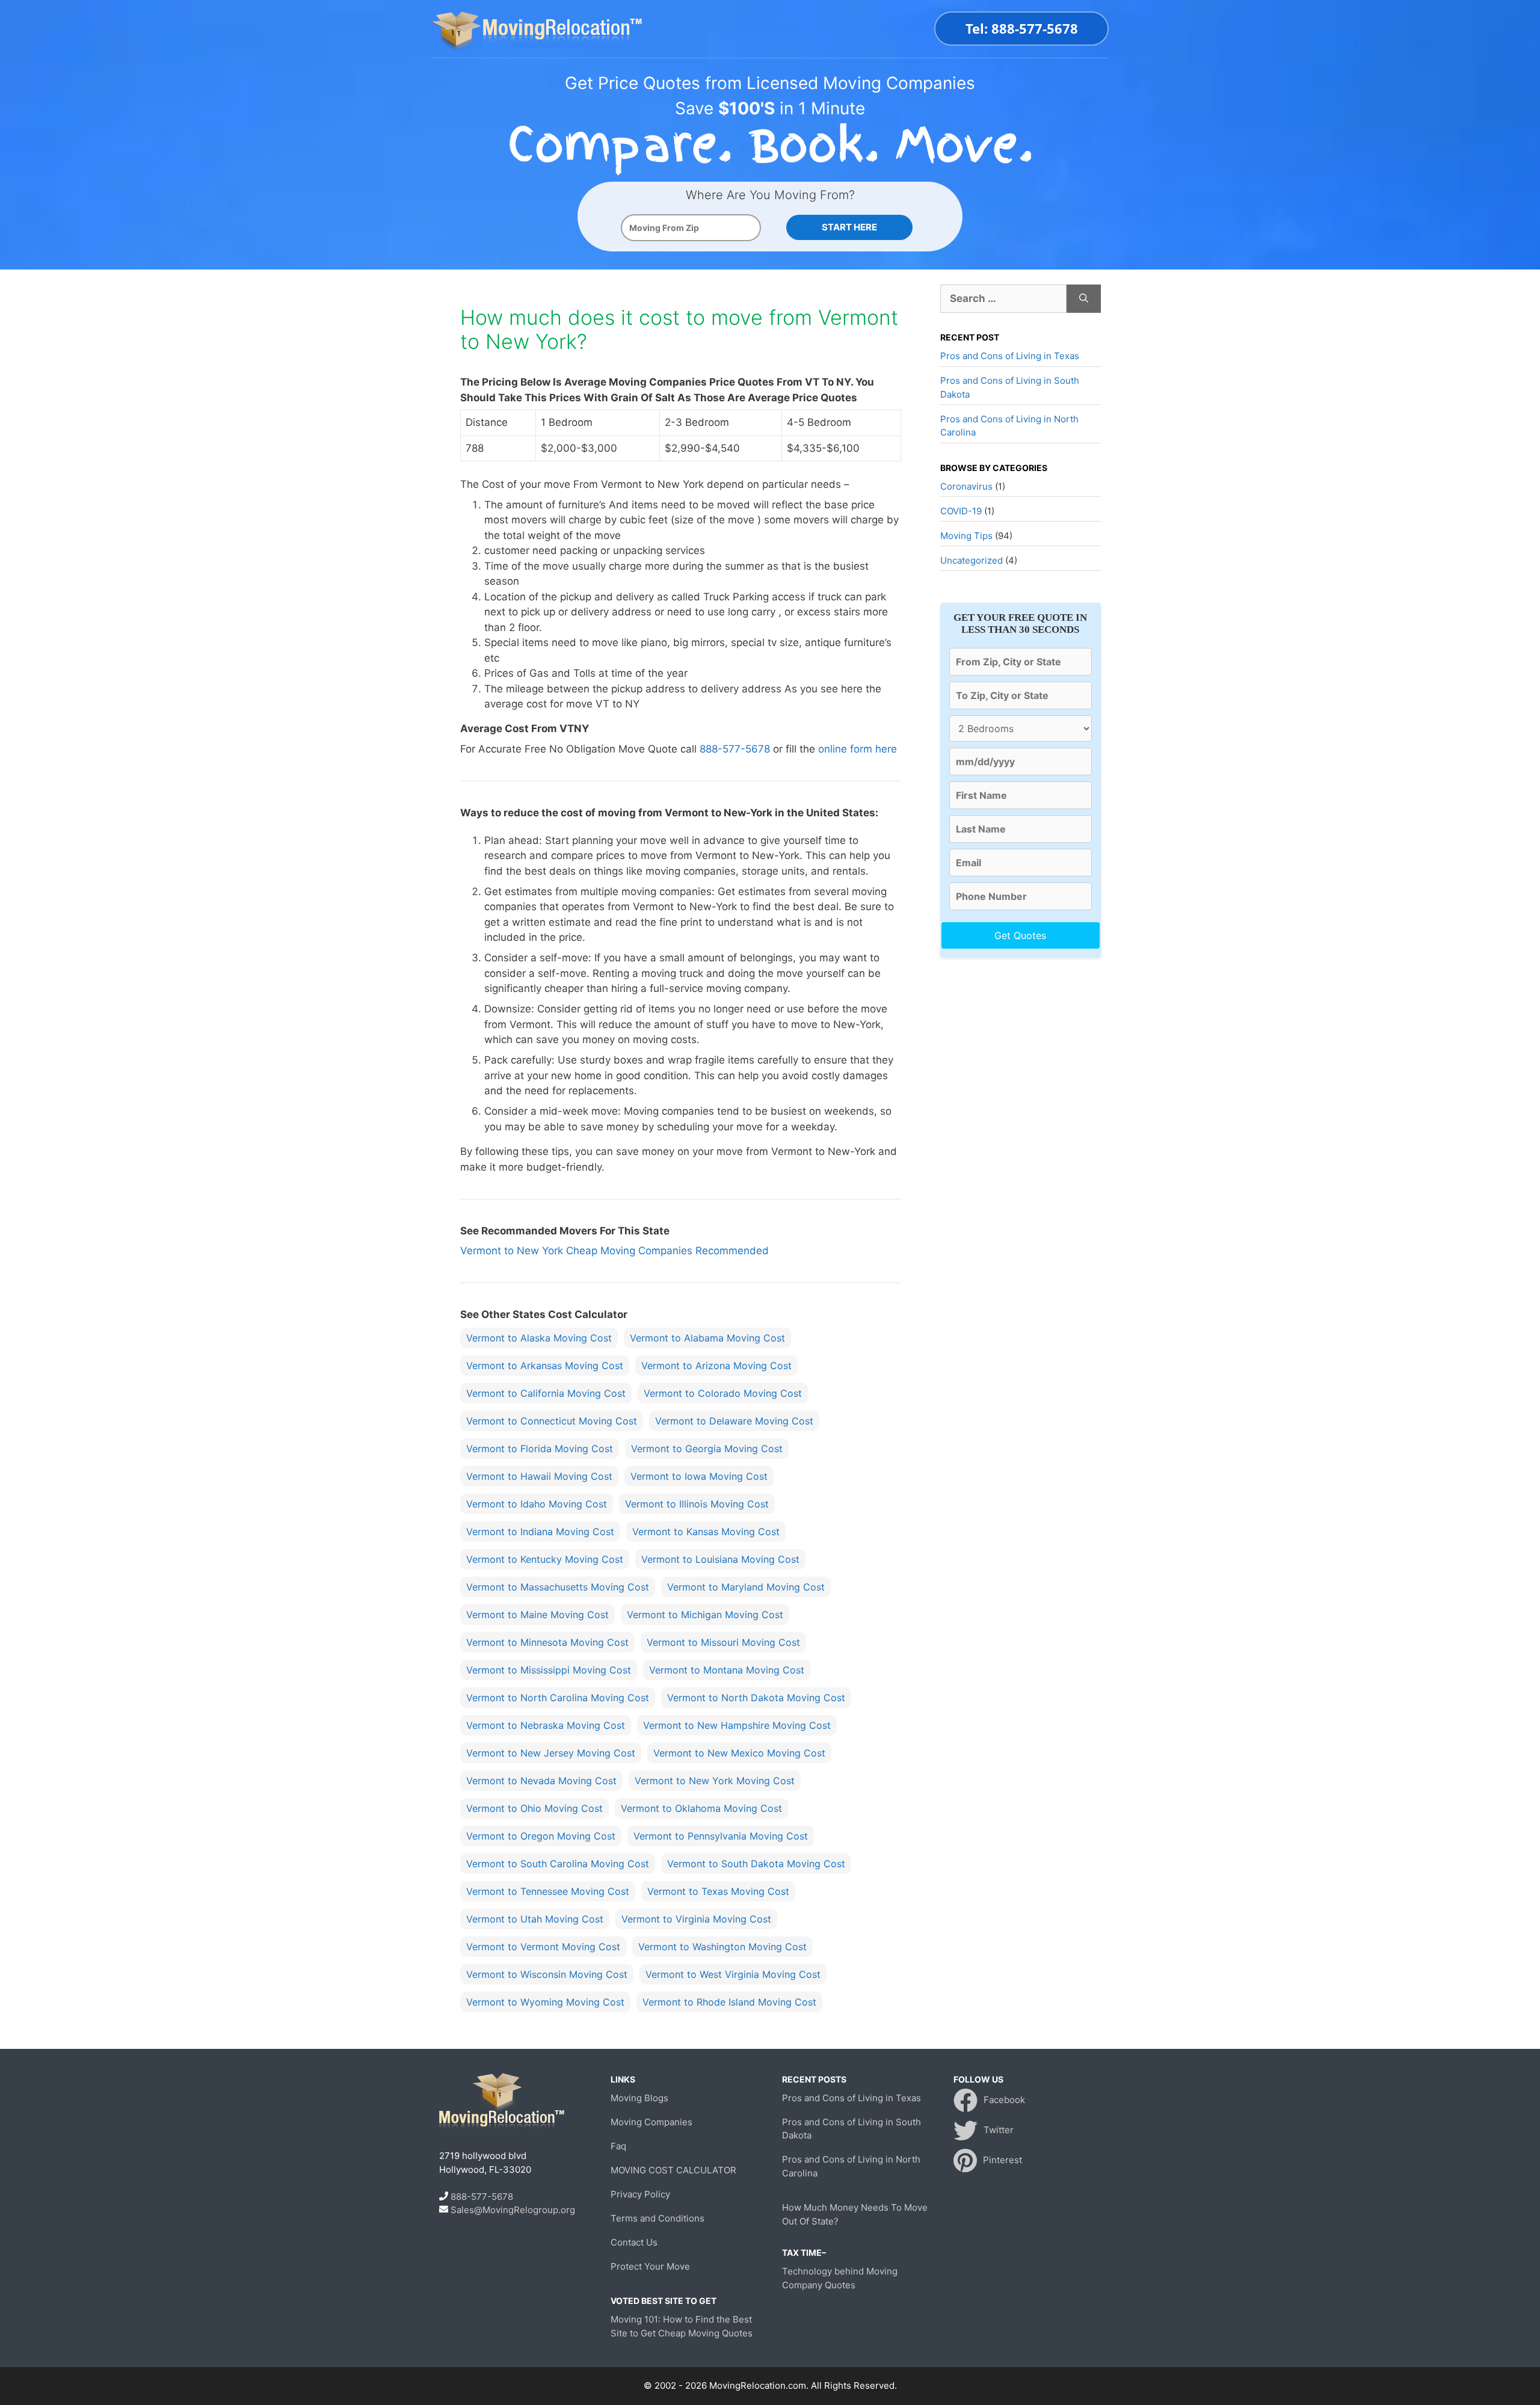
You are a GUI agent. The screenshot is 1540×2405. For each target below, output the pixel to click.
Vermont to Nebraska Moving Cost (546, 1725)
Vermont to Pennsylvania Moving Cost (721, 1836)
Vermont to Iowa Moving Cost (699, 1476)
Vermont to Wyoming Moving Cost (545, 2002)
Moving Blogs (639, 2098)
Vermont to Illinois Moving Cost (697, 1504)
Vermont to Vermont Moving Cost (543, 1947)
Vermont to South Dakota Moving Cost (756, 1864)
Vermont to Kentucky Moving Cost (545, 1559)
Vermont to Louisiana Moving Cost (720, 1559)
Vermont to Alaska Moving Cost (539, 1338)
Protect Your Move (650, 2266)
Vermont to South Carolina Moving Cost (558, 1864)
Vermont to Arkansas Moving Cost (545, 1366)
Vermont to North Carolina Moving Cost (558, 1698)
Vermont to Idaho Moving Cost (537, 1504)
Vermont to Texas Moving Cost (718, 1891)
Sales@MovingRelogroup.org (513, 2210)
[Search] (1084, 299)
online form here (858, 749)
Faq (618, 2146)
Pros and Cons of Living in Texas (1010, 356)
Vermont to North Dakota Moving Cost (756, 1698)
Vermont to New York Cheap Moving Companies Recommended (614, 1251)
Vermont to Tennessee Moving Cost (548, 1891)
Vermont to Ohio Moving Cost (534, 1808)
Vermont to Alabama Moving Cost (707, 1338)
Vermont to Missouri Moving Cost (723, 1642)
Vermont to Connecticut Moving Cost (552, 1421)
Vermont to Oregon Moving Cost (541, 1836)
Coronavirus (966, 486)
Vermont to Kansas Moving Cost (706, 1532)
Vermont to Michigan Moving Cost (705, 1615)
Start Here (849, 227)
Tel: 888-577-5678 (1022, 28)
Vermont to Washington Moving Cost (722, 1947)
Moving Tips (966, 536)
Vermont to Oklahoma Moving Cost (701, 1808)
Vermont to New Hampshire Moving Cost (737, 1725)
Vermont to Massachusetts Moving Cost (558, 1587)
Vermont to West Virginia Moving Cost (733, 1974)
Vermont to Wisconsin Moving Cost (547, 1974)
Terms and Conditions (658, 2218)
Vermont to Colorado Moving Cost (723, 1393)
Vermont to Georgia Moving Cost (707, 1449)
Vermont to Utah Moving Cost (535, 1919)
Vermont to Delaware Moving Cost (734, 1421)
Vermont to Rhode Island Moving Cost (729, 2002)
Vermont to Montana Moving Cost (727, 1670)
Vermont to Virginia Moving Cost (696, 1919)
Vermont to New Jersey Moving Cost (551, 1753)
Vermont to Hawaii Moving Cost (539, 1476)
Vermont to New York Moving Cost (715, 1781)
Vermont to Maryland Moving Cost (746, 1587)
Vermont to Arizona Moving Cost (716, 1366)
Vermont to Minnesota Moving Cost (547, 1642)
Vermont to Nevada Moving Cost (541, 1781)
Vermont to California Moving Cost (546, 1393)
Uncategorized (972, 560)
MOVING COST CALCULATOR (673, 2170)
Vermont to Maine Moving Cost (537, 1615)
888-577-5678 (735, 749)
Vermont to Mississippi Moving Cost (549, 1670)
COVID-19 (961, 511)
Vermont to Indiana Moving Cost (540, 1532)
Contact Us (634, 2242)
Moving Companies (651, 2122)
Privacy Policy (640, 2194)
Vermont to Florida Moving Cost (540, 1449)
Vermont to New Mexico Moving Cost (739, 1753)
